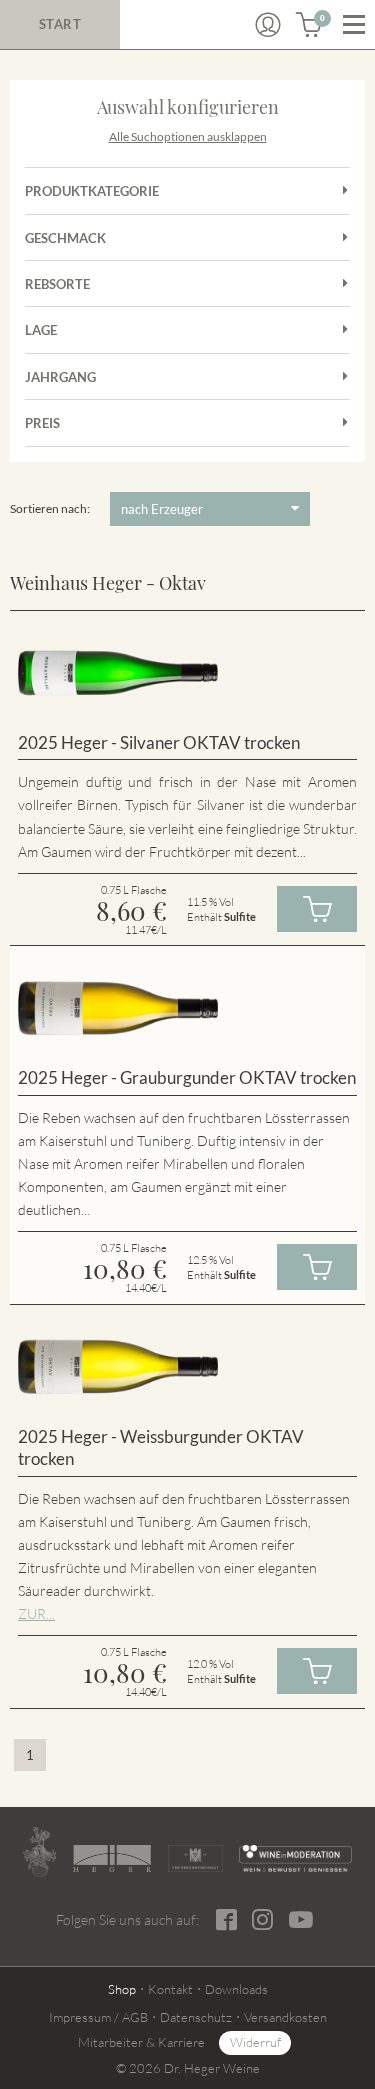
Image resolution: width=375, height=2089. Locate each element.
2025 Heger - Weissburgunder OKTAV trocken (161, 1448)
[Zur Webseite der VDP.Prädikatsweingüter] (195, 1858)
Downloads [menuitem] (236, 1989)
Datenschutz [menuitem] (196, 2017)
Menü (354, 25)
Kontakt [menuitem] (170, 1989)
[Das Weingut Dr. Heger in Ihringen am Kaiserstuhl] (39, 1852)
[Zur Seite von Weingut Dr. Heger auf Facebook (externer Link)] (226, 1919)
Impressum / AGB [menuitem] (98, 2017)
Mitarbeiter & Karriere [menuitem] (141, 2042)
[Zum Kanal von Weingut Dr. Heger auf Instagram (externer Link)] (301, 1919)
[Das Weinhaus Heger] (112, 1858)
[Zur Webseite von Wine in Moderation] (295, 1858)
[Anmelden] (268, 25)
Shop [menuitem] (122, 1989)
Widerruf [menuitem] (255, 2042)
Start (60, 24)
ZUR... (36, 1613)
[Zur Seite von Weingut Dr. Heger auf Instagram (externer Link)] (262, 1919)
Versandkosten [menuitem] (285, 2017)
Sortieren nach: (50, 508)
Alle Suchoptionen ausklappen (188, 136)
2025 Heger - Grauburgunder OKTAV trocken (187, 1077)
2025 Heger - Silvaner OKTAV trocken (159, 742)
